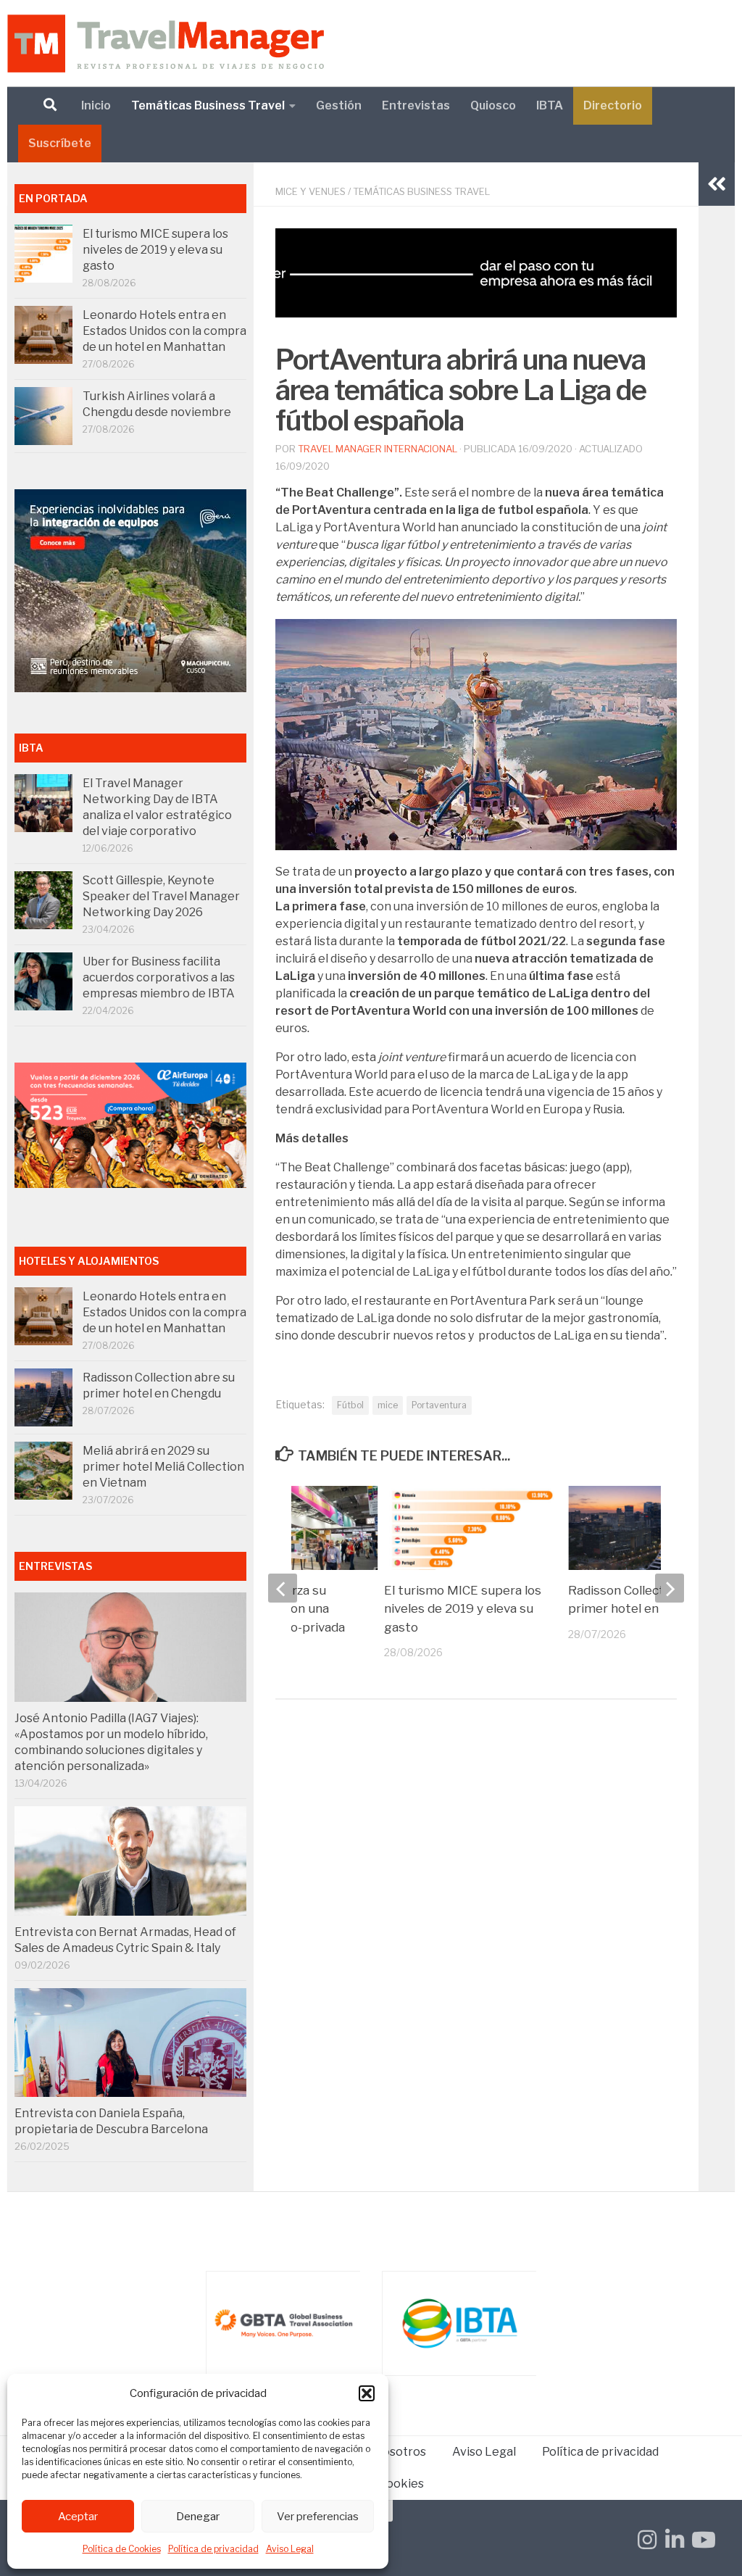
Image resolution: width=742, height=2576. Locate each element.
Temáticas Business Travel (208, 105)
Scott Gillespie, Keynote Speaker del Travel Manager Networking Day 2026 (161, 896)
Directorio (613, 105)
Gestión (339, 105)
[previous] (283, 1588)
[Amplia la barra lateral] (717, 184)
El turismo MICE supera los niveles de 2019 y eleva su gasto (463, 1609)
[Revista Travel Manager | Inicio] (166, 43)
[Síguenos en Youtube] (702, 2540)
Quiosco (493, 105)
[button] (367, 2393)
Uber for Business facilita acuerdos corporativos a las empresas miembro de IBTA (159, 977)
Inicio (96, 105)
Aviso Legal (290, 2549)
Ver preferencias (318, 2517)
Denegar (198, 2517)
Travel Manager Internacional (378, 449)
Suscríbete (60, 143)
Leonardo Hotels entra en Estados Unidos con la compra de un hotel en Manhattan (164, 331)
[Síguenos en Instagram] (647, 2540)
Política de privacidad (213, 2549)
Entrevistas (416, 105)
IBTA (550, 105)
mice (388, 1405)
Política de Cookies (122, 2549)
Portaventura (439, 1405)
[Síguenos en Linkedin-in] (675, 2540)
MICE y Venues (310, 191)
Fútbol (350, 1405)
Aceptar (78, 2517)
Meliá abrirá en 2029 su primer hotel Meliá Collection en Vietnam (163, 1467)
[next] (670, 1588)
